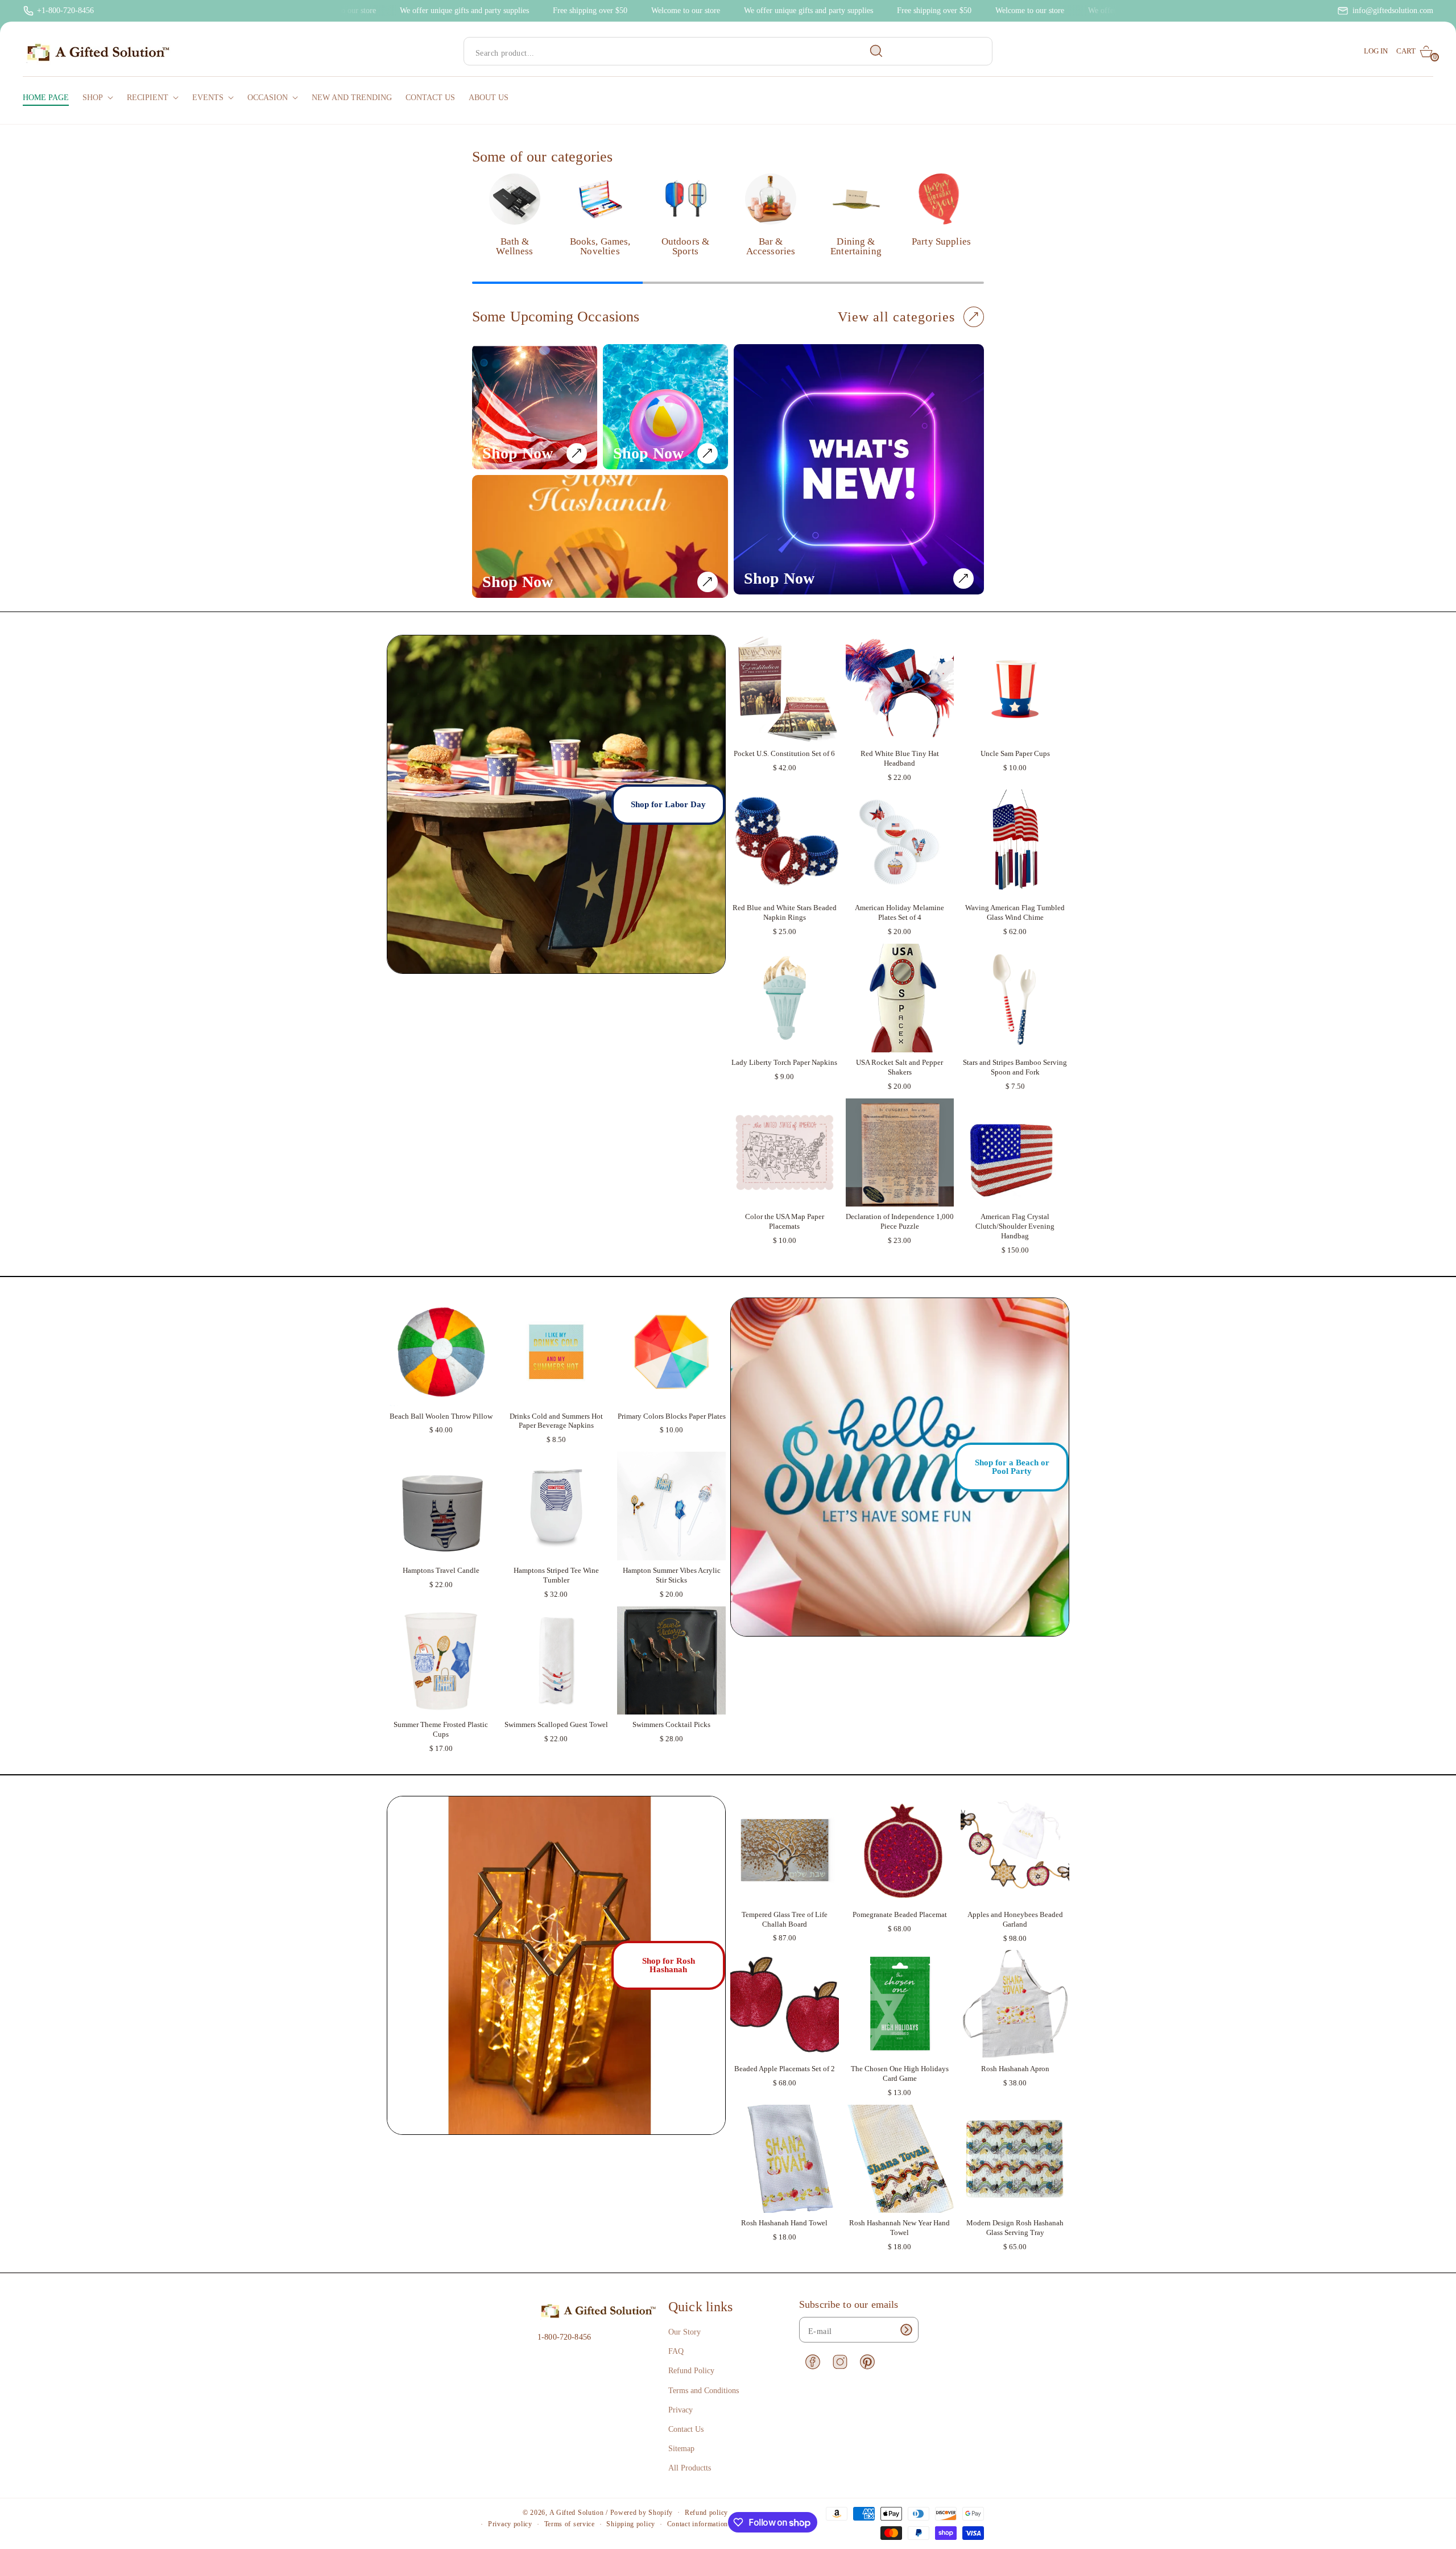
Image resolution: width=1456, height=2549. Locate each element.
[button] (1415, 51)
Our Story (684, 2332)
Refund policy (706, 2513)
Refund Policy (691, 2371)
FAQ (676, 2351)
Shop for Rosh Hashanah (669, 1965)
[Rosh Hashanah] (600, 536)
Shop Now (518, 453)
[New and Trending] (859, 469)
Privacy (681, 2410)
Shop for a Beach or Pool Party (1012, 1467)
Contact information (698, 2524)
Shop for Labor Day (668, 804)
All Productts (690, 2468)
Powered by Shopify (642, 2513)
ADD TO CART (785, 732)
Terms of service (570, 2524)
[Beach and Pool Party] (665, 407)
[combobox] (678, 51)
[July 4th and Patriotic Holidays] (535, 407)
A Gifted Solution (577, 2513)
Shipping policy (631, 2524)
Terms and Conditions (704, 2391)
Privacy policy (510, 2524)
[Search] (876, 51)
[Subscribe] (906, 2330)
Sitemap (681, 2449)
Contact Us (686, 2429)
